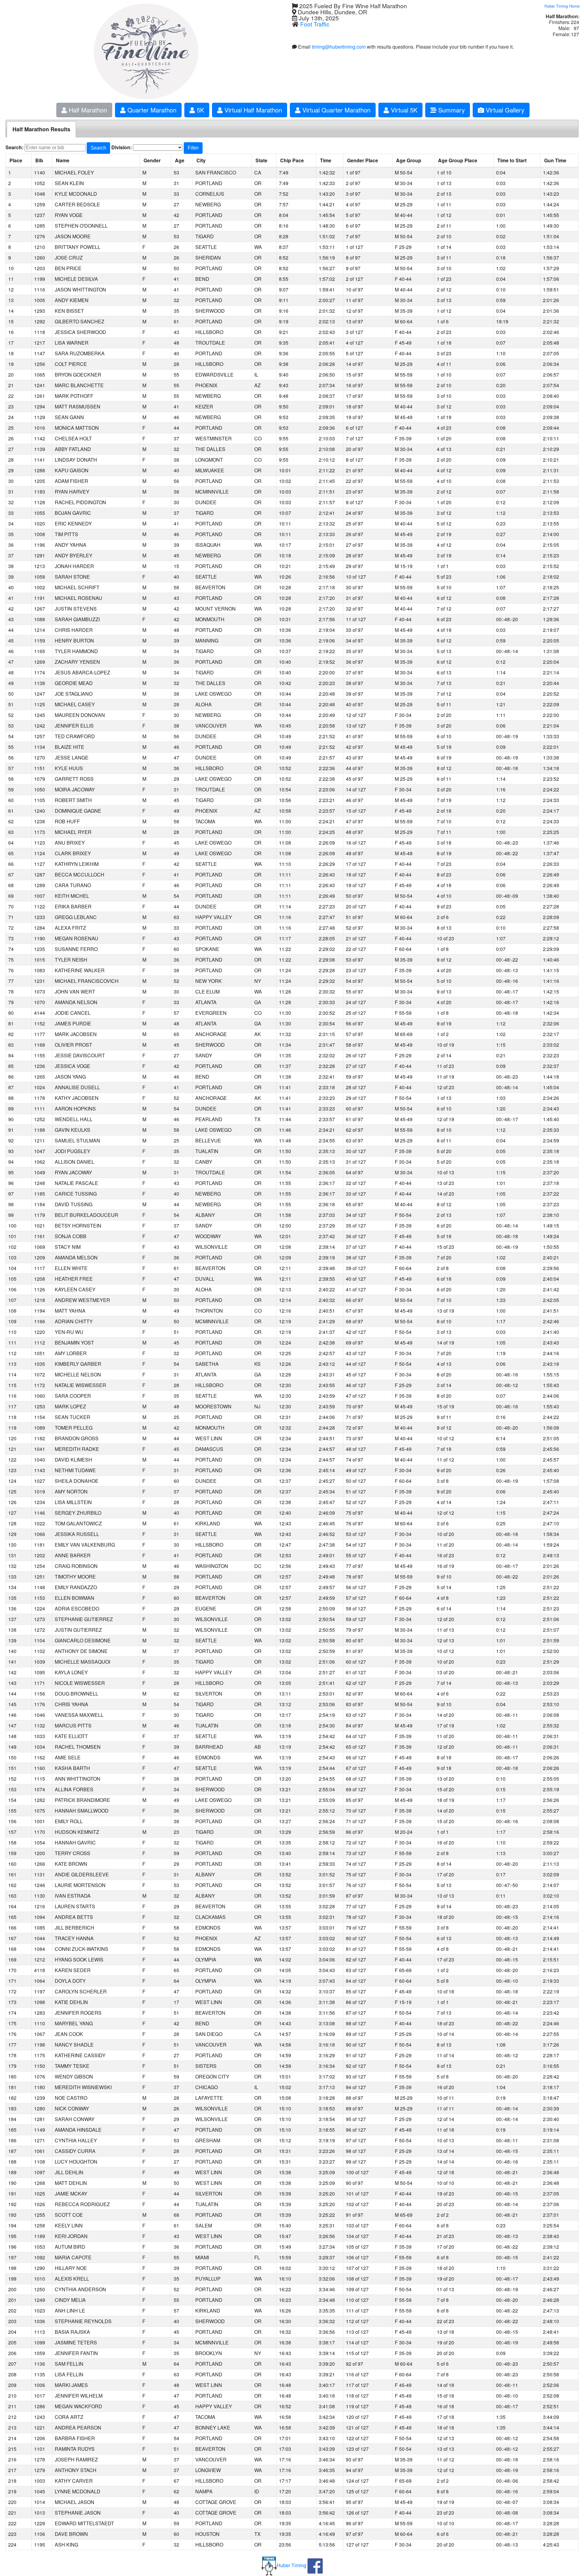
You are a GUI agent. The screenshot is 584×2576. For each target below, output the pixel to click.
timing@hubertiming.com (339, 47)
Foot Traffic (315, 24)
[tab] (41, 129)
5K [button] (200, 110)
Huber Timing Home (562, 6)
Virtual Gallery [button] (504, 110)
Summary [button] (451, 110)
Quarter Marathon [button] (151, 110)
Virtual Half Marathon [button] (252, 110)
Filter (193, 148)
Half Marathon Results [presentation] (41, 129)
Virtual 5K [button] (403, 110)
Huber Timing (292, 2565)
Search (98, 148)
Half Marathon (87, 110)
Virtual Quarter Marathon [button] (335, 110)
